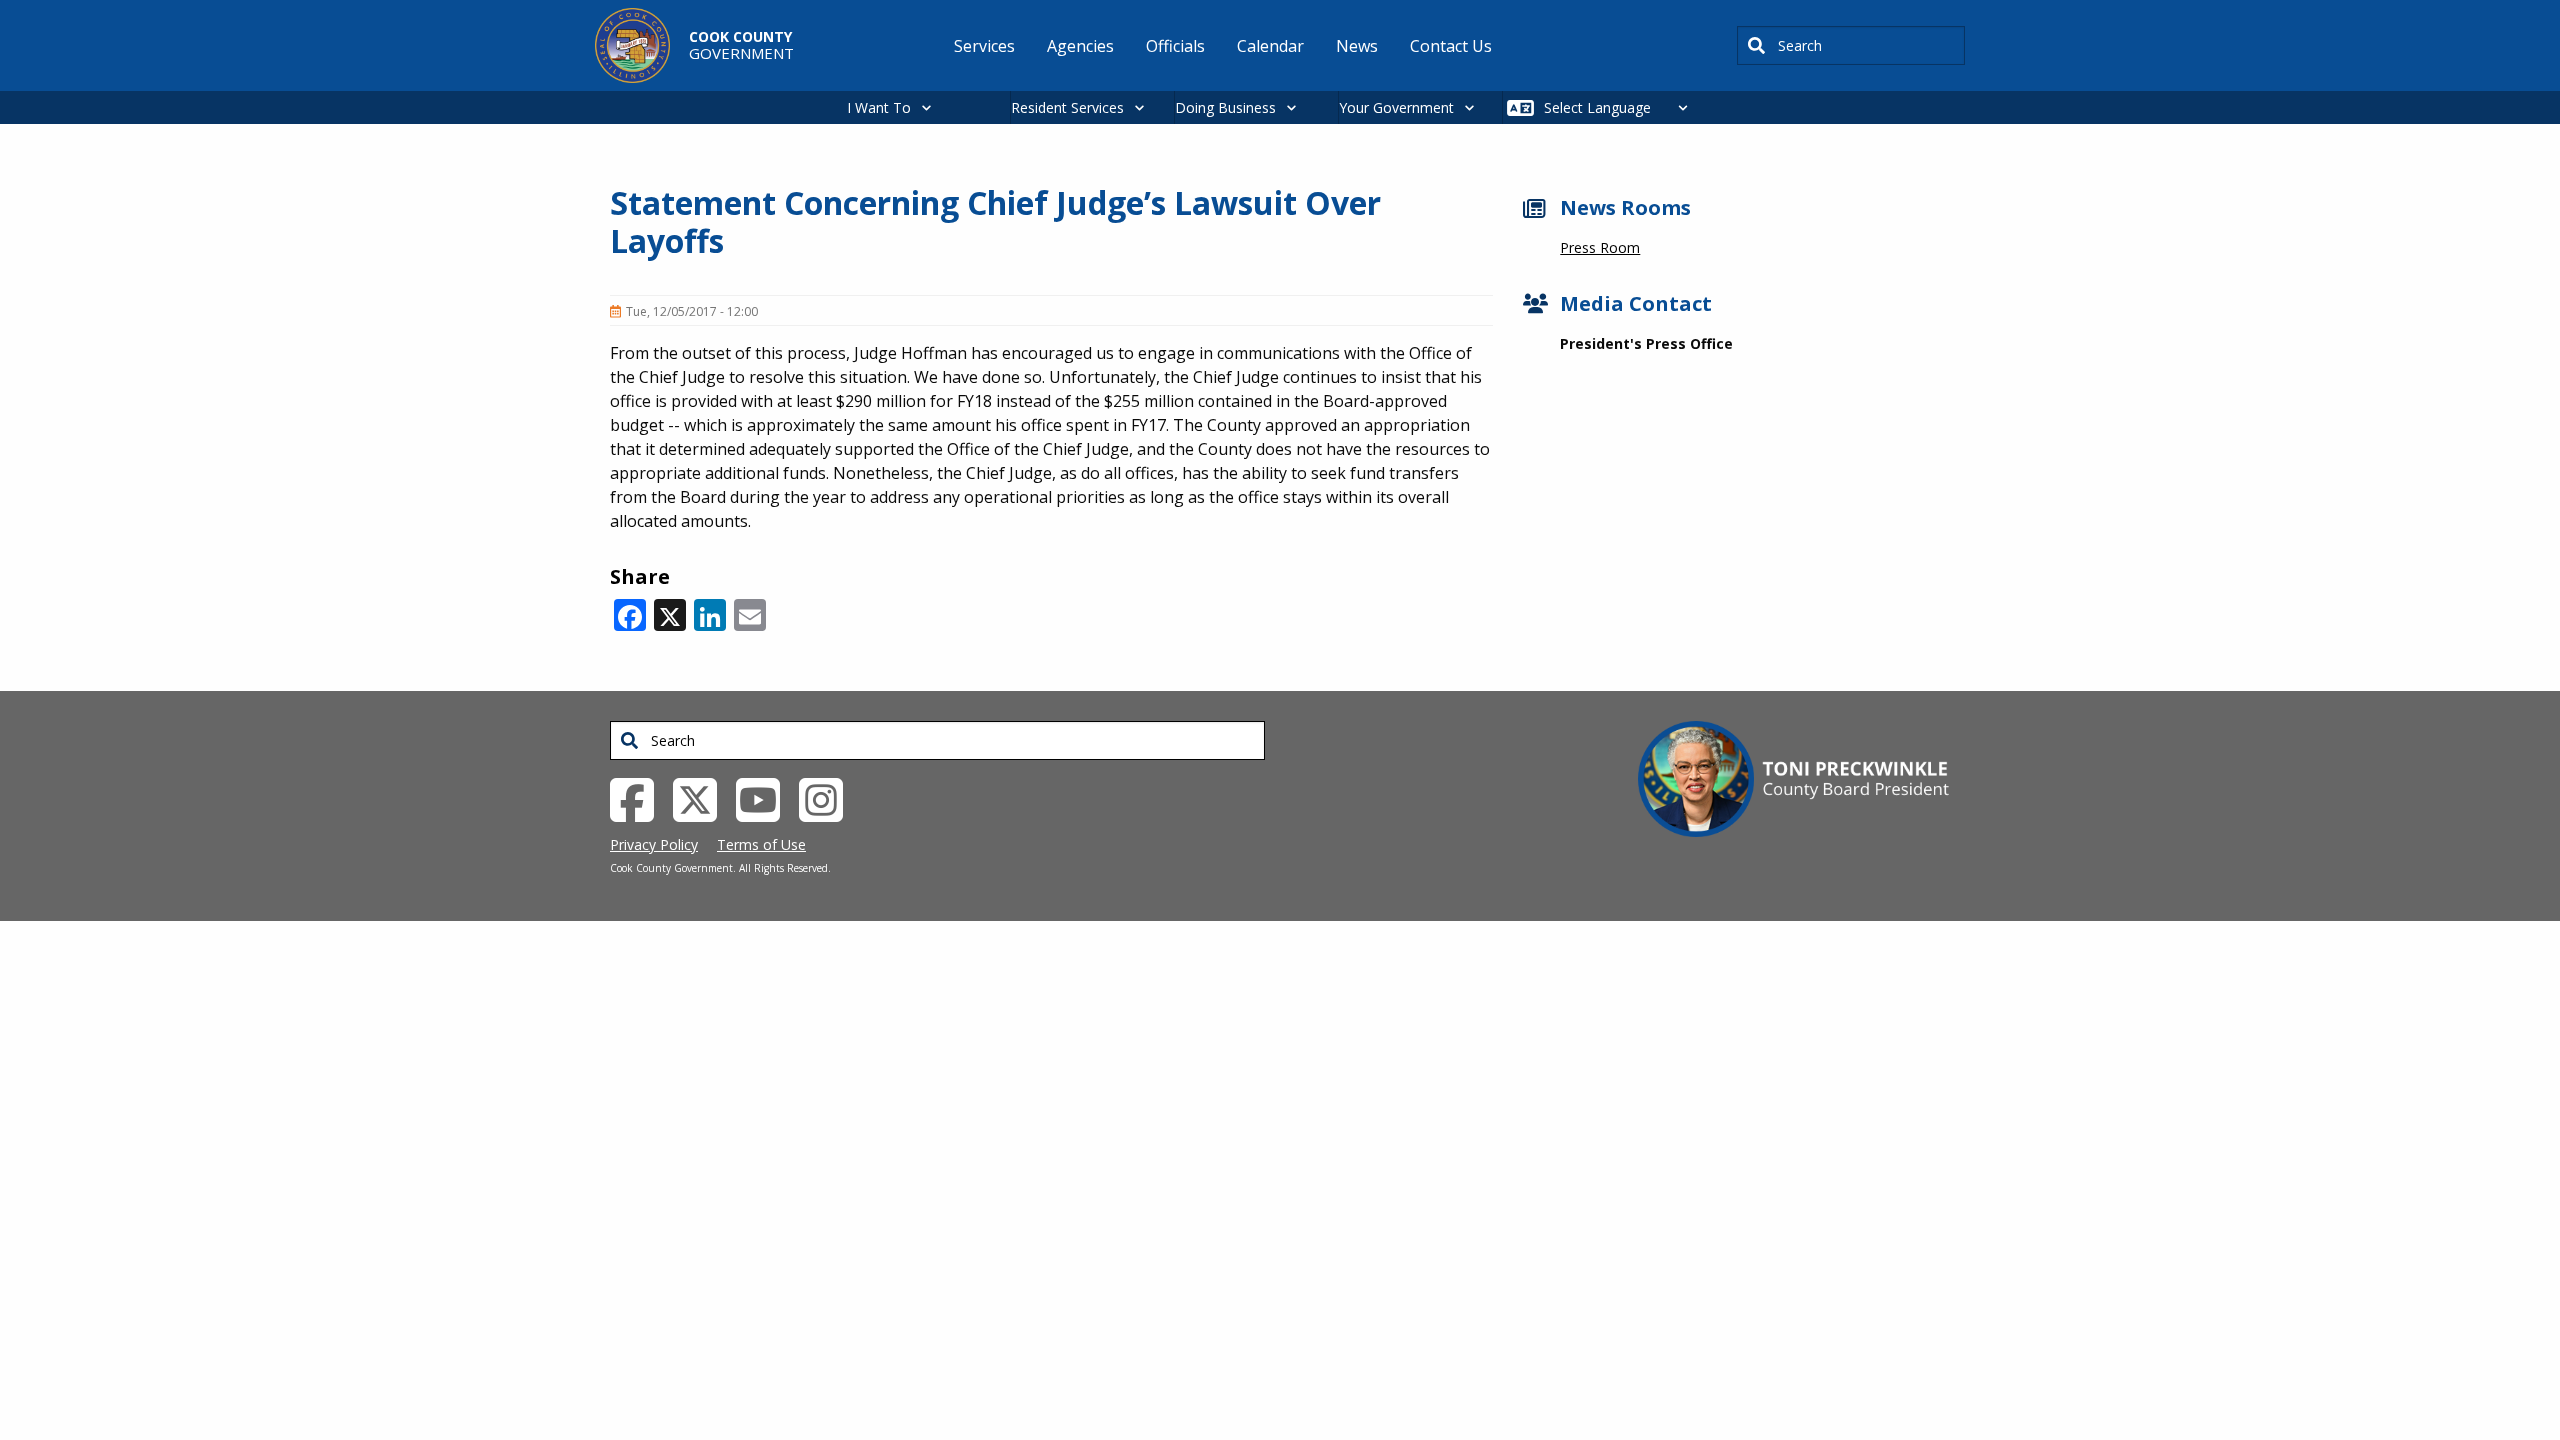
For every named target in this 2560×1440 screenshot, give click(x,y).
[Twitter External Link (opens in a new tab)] (702, 798)
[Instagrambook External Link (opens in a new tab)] (828, 798)
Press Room (1600, 247)
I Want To (879, 107)
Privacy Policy (654, 844)
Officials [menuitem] (1175, 46)
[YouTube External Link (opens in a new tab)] (765, 798)
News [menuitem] (1357, 46)
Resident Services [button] (1067, 107)
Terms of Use (761, 844)
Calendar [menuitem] (1270, 46)
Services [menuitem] (984, 46)
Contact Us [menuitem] (1451, 46)
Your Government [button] (1396, 107)
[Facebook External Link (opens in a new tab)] (639, 798)
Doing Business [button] (1225, 107)
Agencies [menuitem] (1080, 46)
